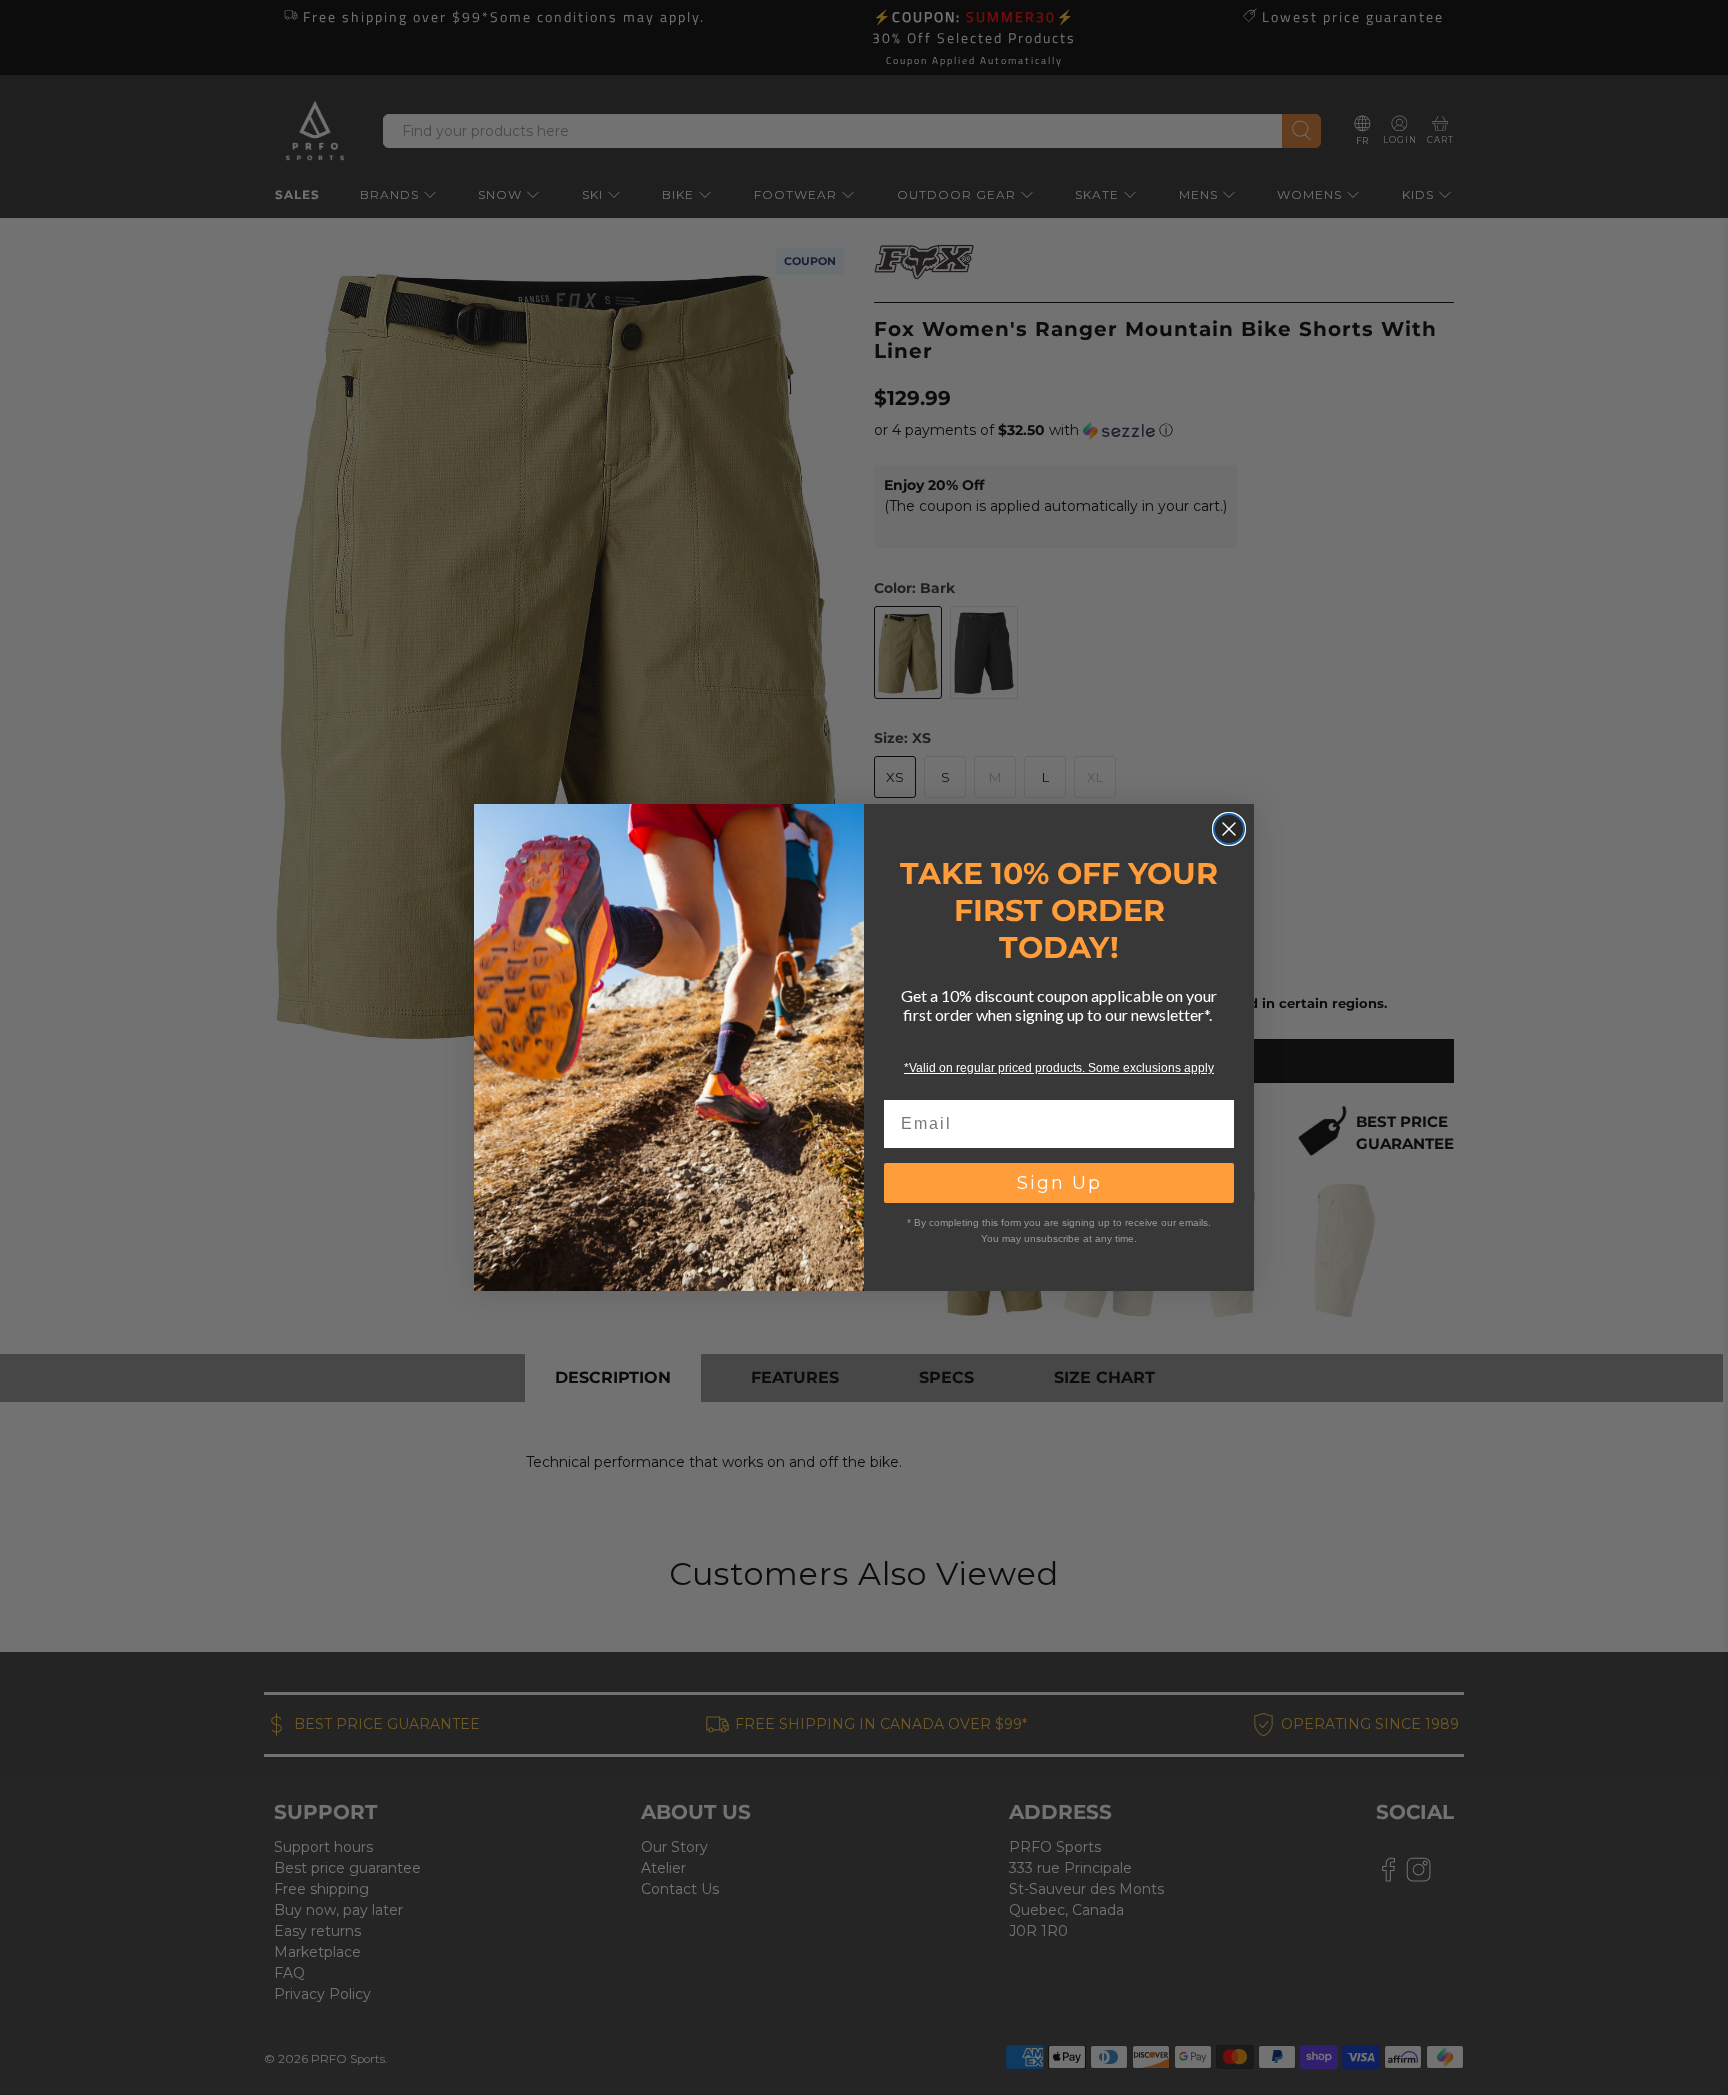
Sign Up (1059, 1183)
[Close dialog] (1229, 829)
